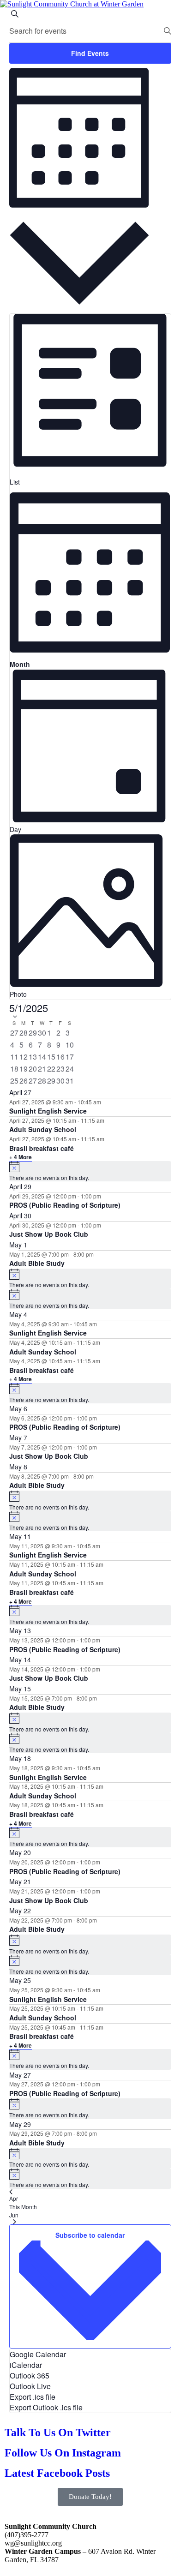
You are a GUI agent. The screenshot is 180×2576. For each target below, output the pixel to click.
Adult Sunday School (43, 1129)
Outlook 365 (30, 2375)
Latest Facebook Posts (57, 2473)
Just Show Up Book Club (49, 1234)
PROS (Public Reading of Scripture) (65, 1205)
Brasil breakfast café (42, 1148)
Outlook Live (30, 2386)
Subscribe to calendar (90, 2235)
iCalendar (26, 2365)
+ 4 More (21, 1157)
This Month (23, 2207)
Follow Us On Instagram (63, 2453)
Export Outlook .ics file (46, 2407)
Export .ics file (33, 2397)
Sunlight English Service (48, 1111)
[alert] (90, 1171)
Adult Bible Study (37, 1263)
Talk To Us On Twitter (58, 2432)
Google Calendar (38, 2354)
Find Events (90, 53)
